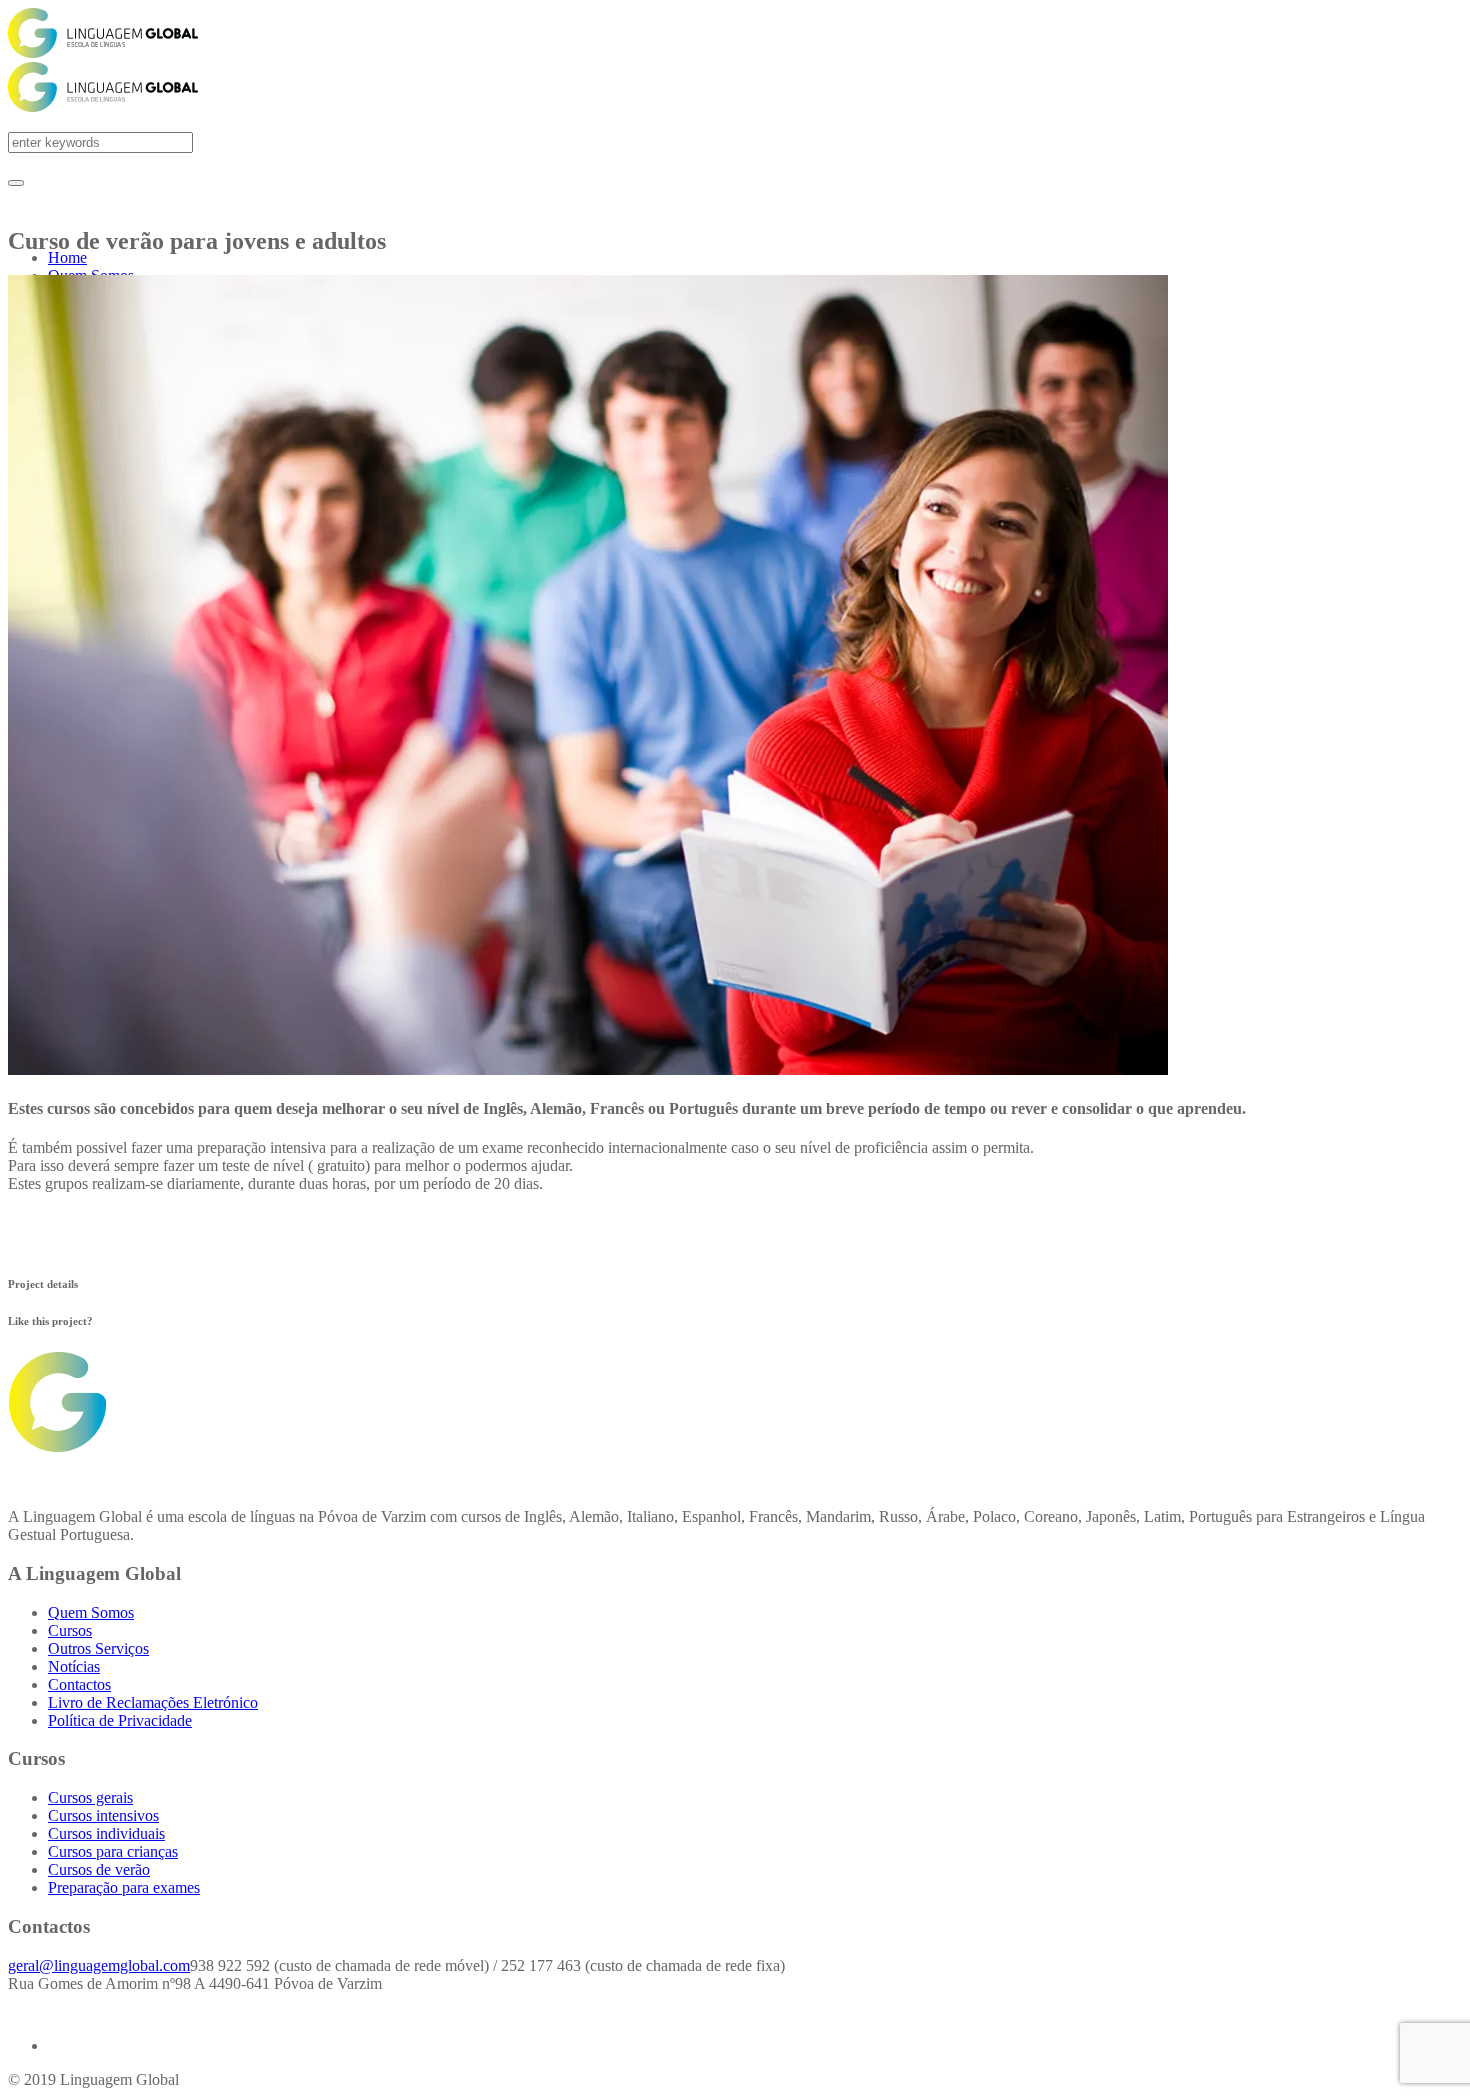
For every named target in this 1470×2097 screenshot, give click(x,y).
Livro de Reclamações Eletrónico (153, 1702)
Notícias (74, 1666)
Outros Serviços (98, 1648)
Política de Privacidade (120, 1720)
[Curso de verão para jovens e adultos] (588, 1069)
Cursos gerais (90, 1797)
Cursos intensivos (103, 1815)
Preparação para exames (124, 1887)
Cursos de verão (99, 1869)
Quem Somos (91, 1612)
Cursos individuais (106, 1833)
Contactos (79, 1684)
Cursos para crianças (113, 1851)
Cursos (70, 1630)
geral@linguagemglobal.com (99, 1965)
